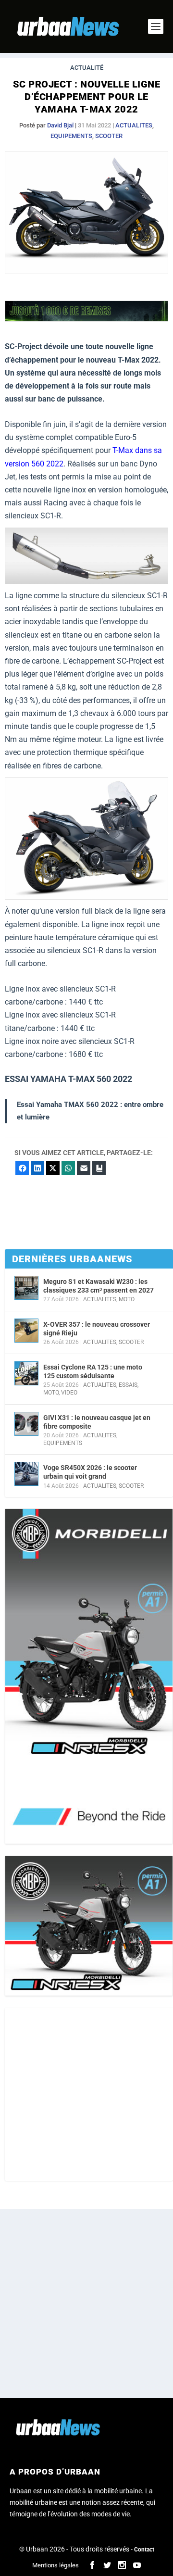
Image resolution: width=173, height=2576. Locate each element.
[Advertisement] (86, 2094)
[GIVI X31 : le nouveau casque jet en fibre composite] (26, 1424)
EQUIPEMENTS (71, 136)
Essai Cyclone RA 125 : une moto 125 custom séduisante (93, 1371)
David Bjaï (60, 125)
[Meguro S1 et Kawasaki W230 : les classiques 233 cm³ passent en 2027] (26, 1288)
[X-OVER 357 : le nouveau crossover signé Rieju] (26, 1331)
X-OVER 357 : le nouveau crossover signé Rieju (97, 1329)
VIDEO (69, 1393)
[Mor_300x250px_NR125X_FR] (89, 1926)
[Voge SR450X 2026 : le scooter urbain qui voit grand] (26, 1474)
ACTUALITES (134, 125)
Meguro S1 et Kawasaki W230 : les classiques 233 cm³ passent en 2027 (99, 1286)
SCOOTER (109, 136)
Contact (144, 2550)
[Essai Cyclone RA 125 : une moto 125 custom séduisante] (26, 1373)
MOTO (127, 1299)
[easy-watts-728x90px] (86, 319)
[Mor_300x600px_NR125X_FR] (89, 1676)
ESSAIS (128, 1385)
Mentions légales (56, 2565)
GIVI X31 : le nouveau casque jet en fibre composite (97, 1422)
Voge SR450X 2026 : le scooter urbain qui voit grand (90, 1472)
